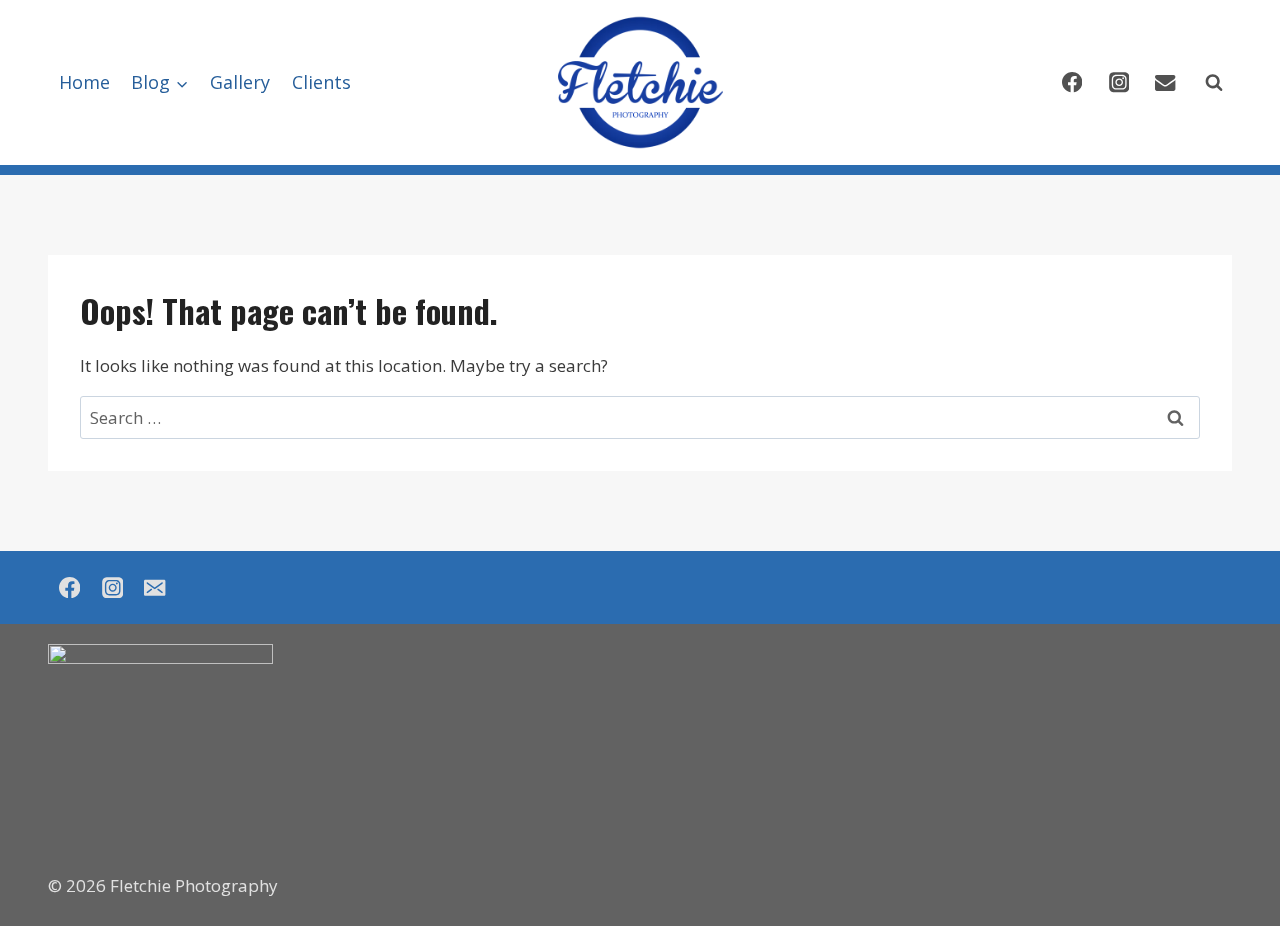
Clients (321, 82)
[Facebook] (1071, 82)
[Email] (1165, 82)
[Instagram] (1118, 82)
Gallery (240, 82)
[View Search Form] (1214, 83)
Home (84, 82)
